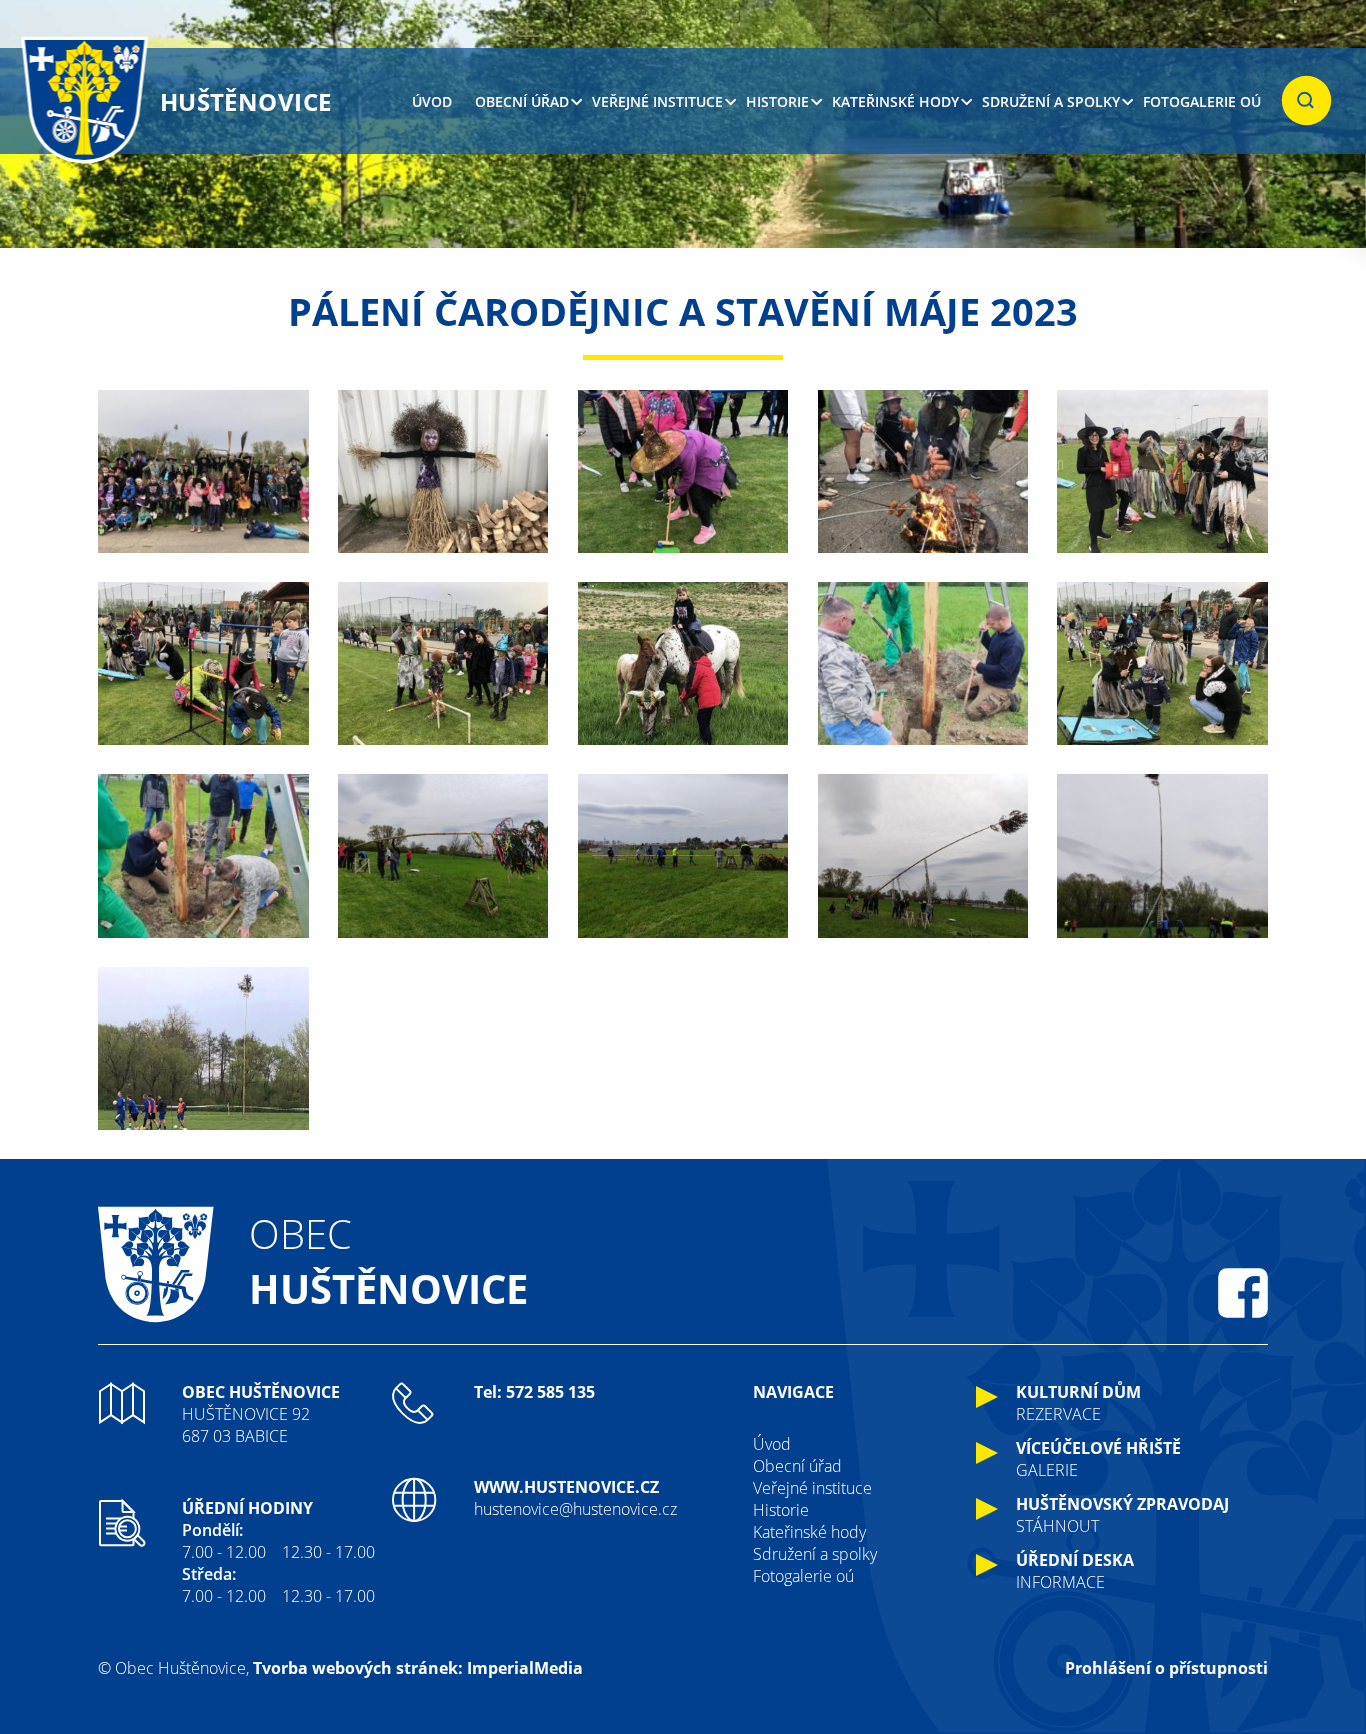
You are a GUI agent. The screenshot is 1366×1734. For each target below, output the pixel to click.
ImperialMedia (525, 1668)
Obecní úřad (522, 101)
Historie (777, 101)
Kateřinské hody (895, 101)
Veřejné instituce (657, 101)
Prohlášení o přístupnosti (1166, 1668)
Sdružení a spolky (1051, 101)
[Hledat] (1306, 101)
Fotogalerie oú (1202, 101)
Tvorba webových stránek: (358, 1668)
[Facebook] (1243, 1293)
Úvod (432, 101)
